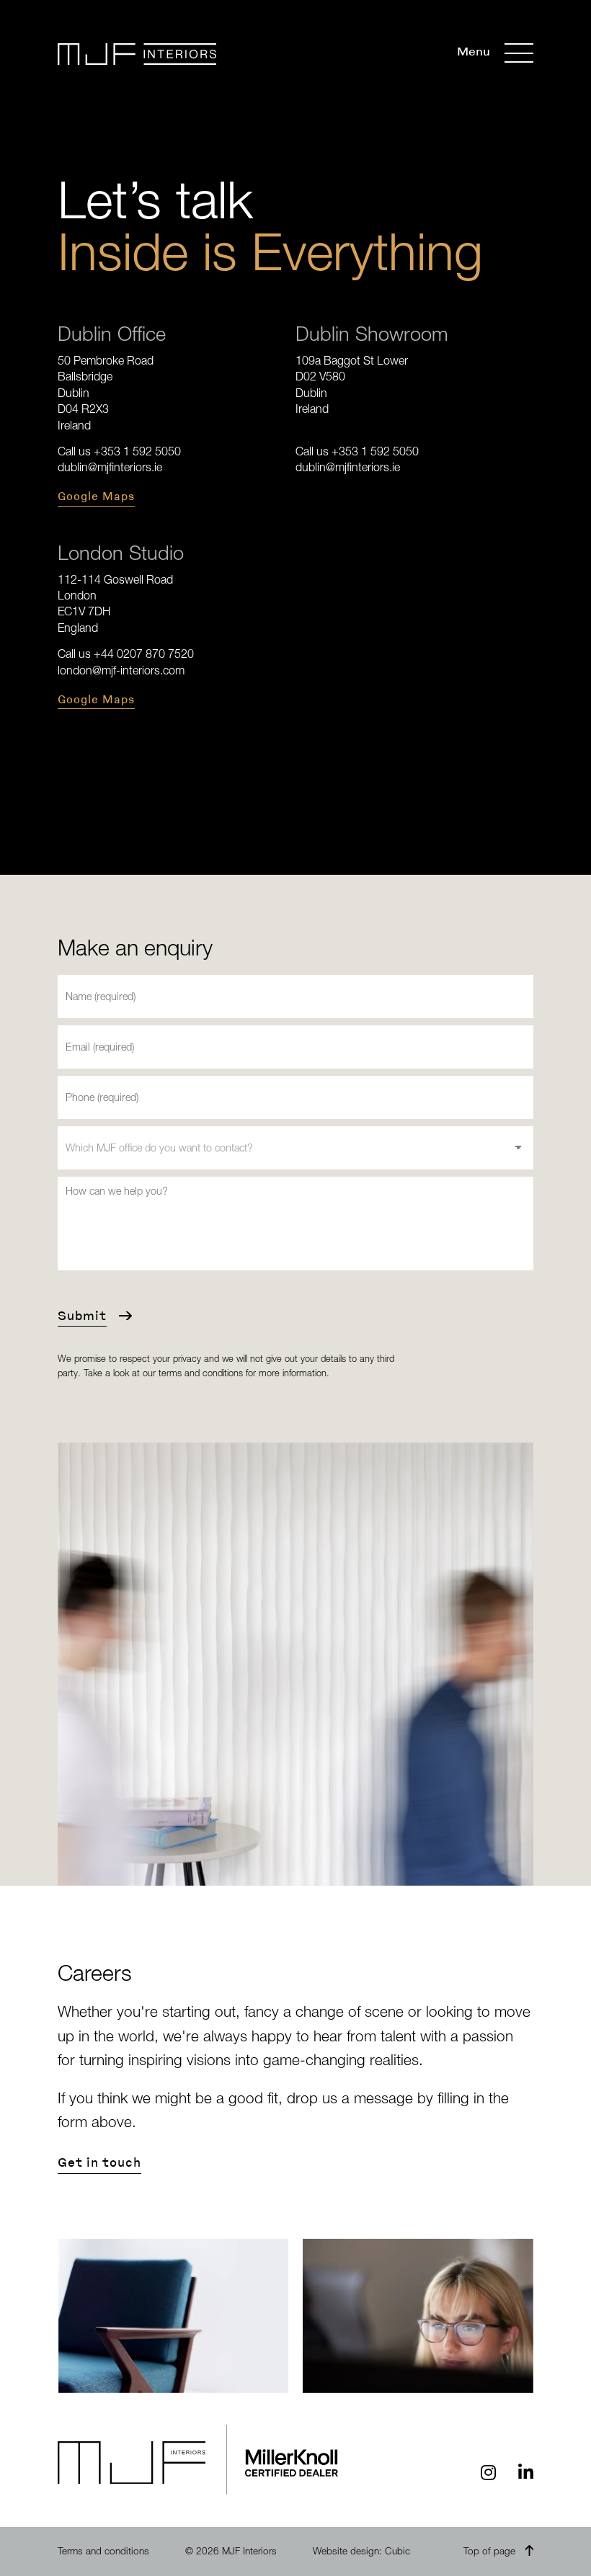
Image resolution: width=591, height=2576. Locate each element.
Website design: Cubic (361, 2551)
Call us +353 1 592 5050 (119, 451)
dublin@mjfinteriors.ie (110, 467)
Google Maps (96, 496)
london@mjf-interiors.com (121, 670)
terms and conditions (201, 1373)
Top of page (489, 2551)
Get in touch (99, 2162)
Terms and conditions (103, 2551)
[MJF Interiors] (137, 54)
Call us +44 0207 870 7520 (126, 654)
